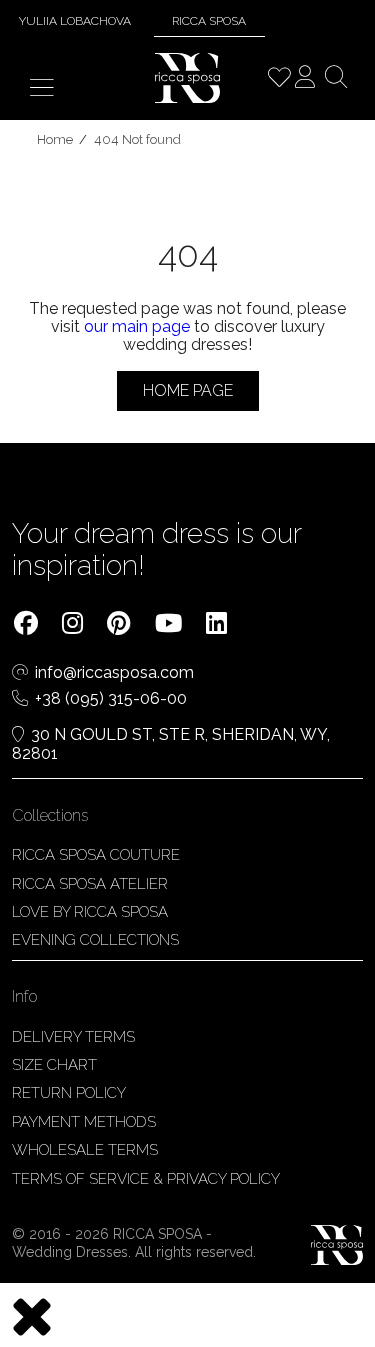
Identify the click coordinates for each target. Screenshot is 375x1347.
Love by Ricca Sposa (90, 912)
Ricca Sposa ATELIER (90, 884)
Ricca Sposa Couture (96, 855)
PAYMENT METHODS (84, 1122)
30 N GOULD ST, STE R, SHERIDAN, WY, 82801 (171, 744)
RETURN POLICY (69, 1093)
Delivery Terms (73, 1037)
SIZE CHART (54, 1065)
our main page (137, 326)
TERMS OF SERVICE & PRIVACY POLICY (146, 1179)
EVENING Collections (95, 940)
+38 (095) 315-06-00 (111, 699)
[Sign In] (305, 79)
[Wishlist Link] (279, 79)
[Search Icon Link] (336, 79)
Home (55, 140)
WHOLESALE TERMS (85, 1150)
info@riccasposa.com (114, 673)
